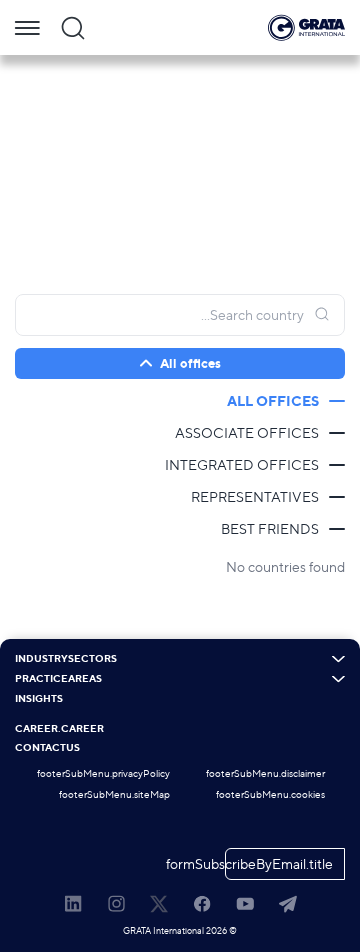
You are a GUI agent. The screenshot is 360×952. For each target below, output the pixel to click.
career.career (59, 729)
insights (39, 699)
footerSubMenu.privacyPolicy (103, 773)
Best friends (270, 528)
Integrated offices (242, 464)
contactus (47, 748)
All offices (273, 400)
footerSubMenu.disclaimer (265, 773)
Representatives (255, 496)
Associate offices (247, 432)
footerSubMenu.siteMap (114, 794)
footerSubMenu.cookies (270, 794)
